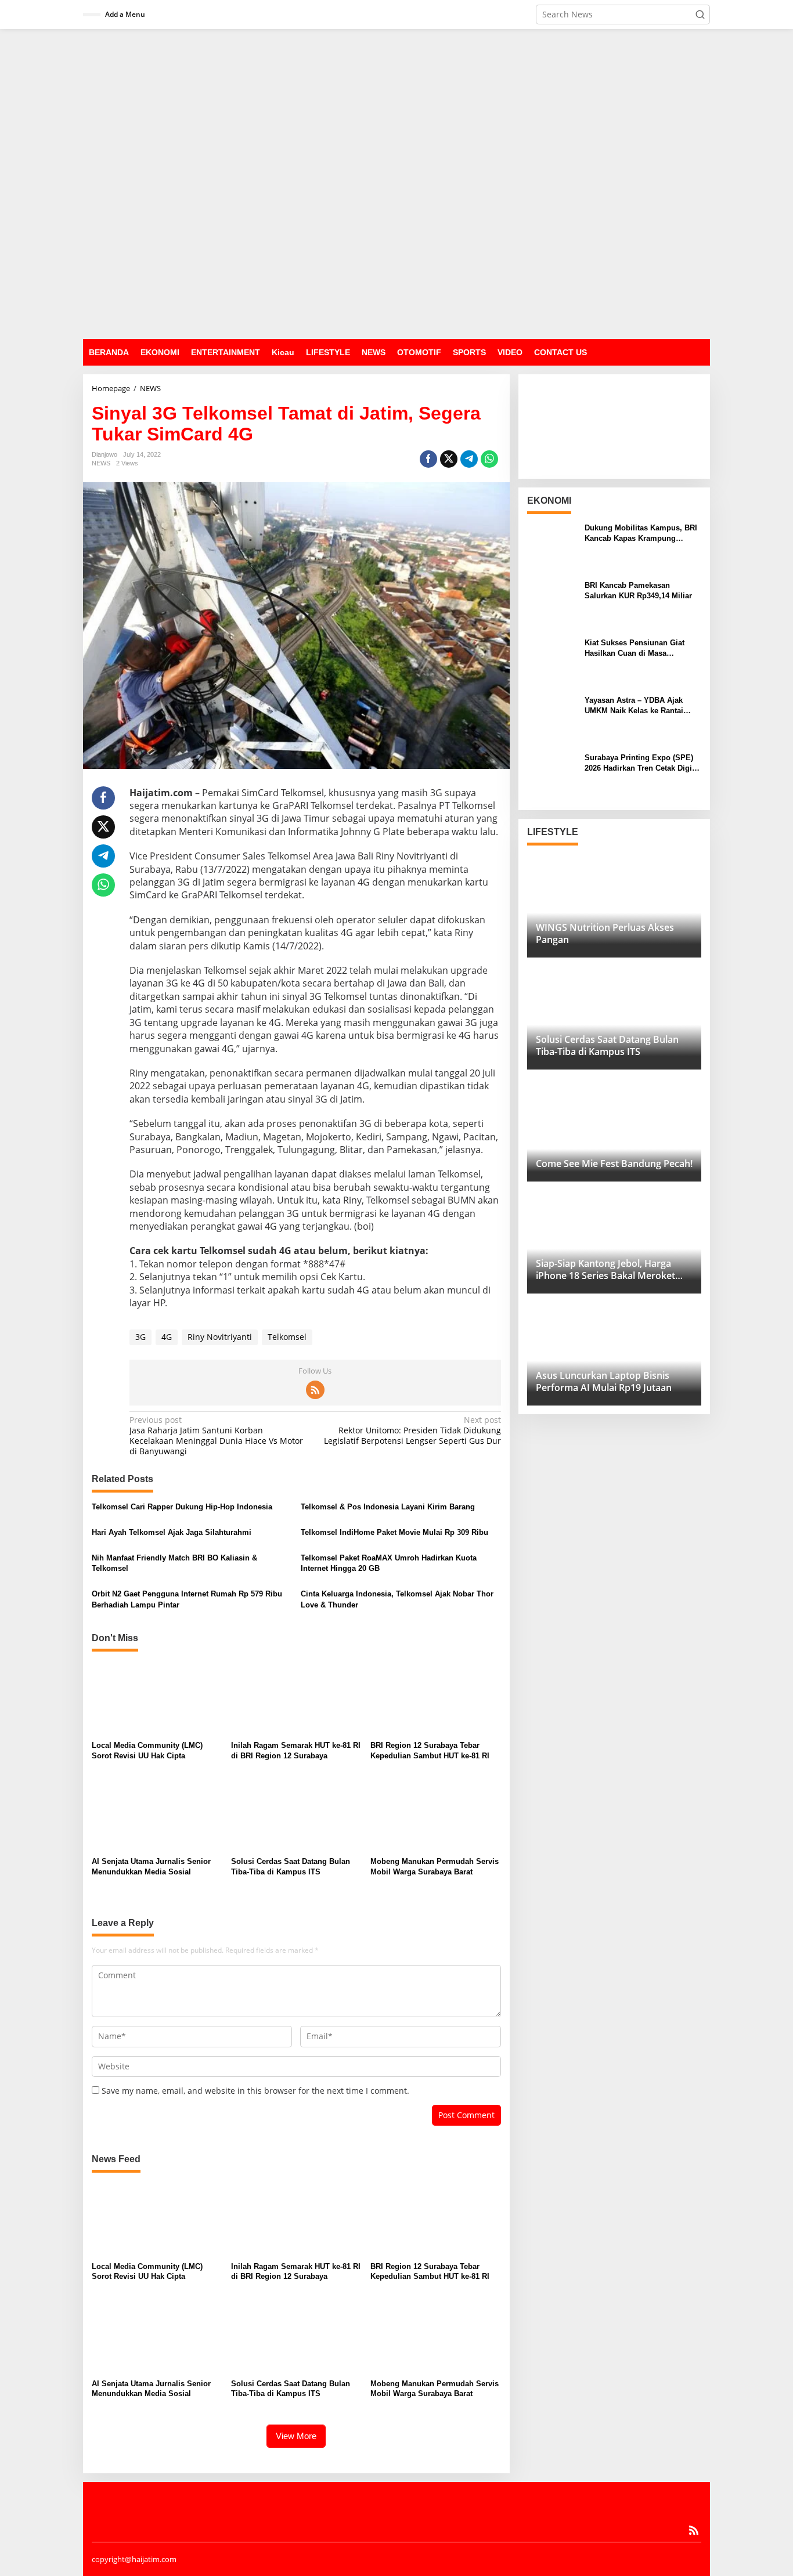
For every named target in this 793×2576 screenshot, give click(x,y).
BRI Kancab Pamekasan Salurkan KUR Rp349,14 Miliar (638, 590)
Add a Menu (125, 14)
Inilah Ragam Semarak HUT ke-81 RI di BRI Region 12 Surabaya (296, 1751)
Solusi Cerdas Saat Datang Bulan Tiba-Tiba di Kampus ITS (291, 1867)
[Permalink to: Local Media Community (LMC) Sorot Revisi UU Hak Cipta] (157, 1698)
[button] (700, 15)
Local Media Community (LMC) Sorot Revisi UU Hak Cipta (147, 1751)
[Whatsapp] (489, 459)
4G (167, 1337)
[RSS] (315, 1390)
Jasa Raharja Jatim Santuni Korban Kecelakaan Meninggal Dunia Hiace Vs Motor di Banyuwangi (216, 1436)
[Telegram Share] (469, 459)
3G (140, 1337)
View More (296, 2436)
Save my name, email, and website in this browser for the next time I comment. (255, 2091)
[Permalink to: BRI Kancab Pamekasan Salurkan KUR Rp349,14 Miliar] (552, 604)
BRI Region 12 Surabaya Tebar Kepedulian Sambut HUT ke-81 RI (430, 1751)
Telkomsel (287, 1337)
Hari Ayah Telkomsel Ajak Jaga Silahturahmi (172, 1532)
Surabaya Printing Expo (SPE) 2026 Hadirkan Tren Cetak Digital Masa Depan (643, 763)
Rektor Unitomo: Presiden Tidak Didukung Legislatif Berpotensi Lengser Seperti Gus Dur (412, 1430)
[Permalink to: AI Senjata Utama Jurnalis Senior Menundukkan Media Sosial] (157, 1814)
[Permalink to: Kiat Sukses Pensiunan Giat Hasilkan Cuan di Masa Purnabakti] (552, 661)
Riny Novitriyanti (220, 1337)
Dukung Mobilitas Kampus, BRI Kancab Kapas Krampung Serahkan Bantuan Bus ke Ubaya (643, 534)
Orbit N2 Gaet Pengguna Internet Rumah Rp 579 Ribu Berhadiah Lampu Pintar (187, 1599)
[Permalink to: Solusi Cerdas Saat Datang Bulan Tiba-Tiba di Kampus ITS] (296, 1814)
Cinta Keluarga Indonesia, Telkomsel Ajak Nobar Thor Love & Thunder (397, 1599)
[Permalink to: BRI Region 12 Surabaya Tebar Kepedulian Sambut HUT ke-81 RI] (436, 1698)
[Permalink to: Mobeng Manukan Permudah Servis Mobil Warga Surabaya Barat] (436, 1814)
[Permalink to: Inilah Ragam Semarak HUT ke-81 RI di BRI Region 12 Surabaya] (296, 1698)
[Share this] (428, 459)
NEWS (101, 463)
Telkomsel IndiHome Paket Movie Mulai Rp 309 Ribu (394, 1532)
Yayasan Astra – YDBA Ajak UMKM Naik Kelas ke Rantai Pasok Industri (634, 706)
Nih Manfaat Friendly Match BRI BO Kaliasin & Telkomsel (174, 1563)
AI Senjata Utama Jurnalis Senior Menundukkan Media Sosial (151, 1867)
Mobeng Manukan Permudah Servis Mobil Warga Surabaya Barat (435, 1867)
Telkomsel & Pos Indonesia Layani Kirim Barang (388, 1507)
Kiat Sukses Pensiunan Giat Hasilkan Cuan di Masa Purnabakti (635, 648)
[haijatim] (396, 183)
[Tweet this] (449, 459)
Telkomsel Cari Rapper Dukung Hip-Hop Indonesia (182, 1507)
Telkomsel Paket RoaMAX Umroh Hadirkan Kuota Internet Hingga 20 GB (389, 1563)
